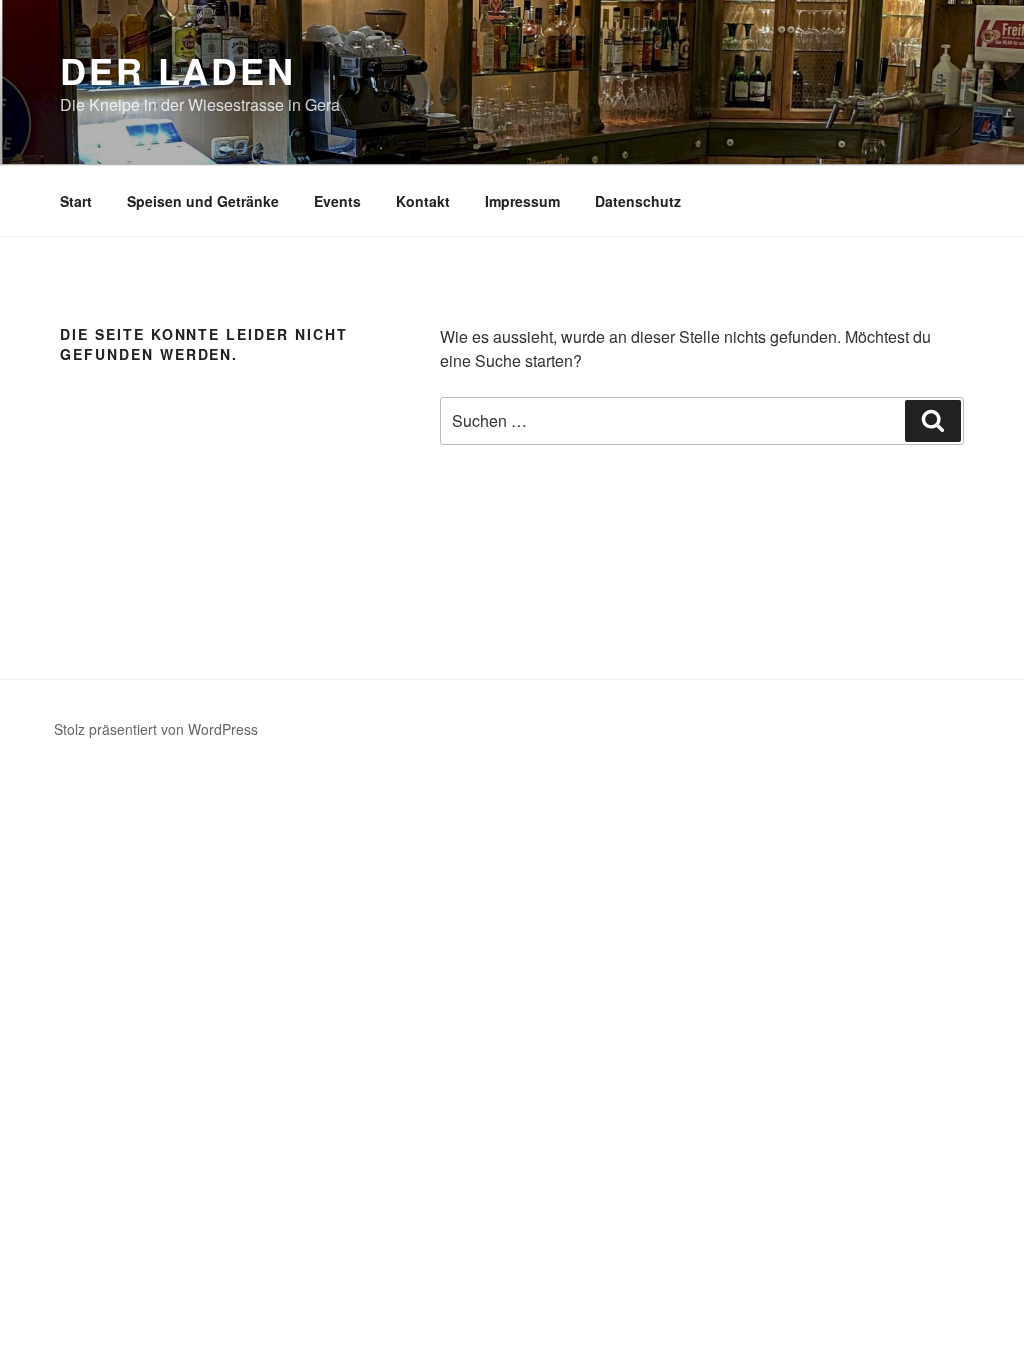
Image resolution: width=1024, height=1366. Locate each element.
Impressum (522, 201)
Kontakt (423, 201)
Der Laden (178, 70)
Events (337, 201)
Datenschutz (638, 201)
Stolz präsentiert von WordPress (156, 729)
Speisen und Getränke (203, 201)
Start (76, 201)
